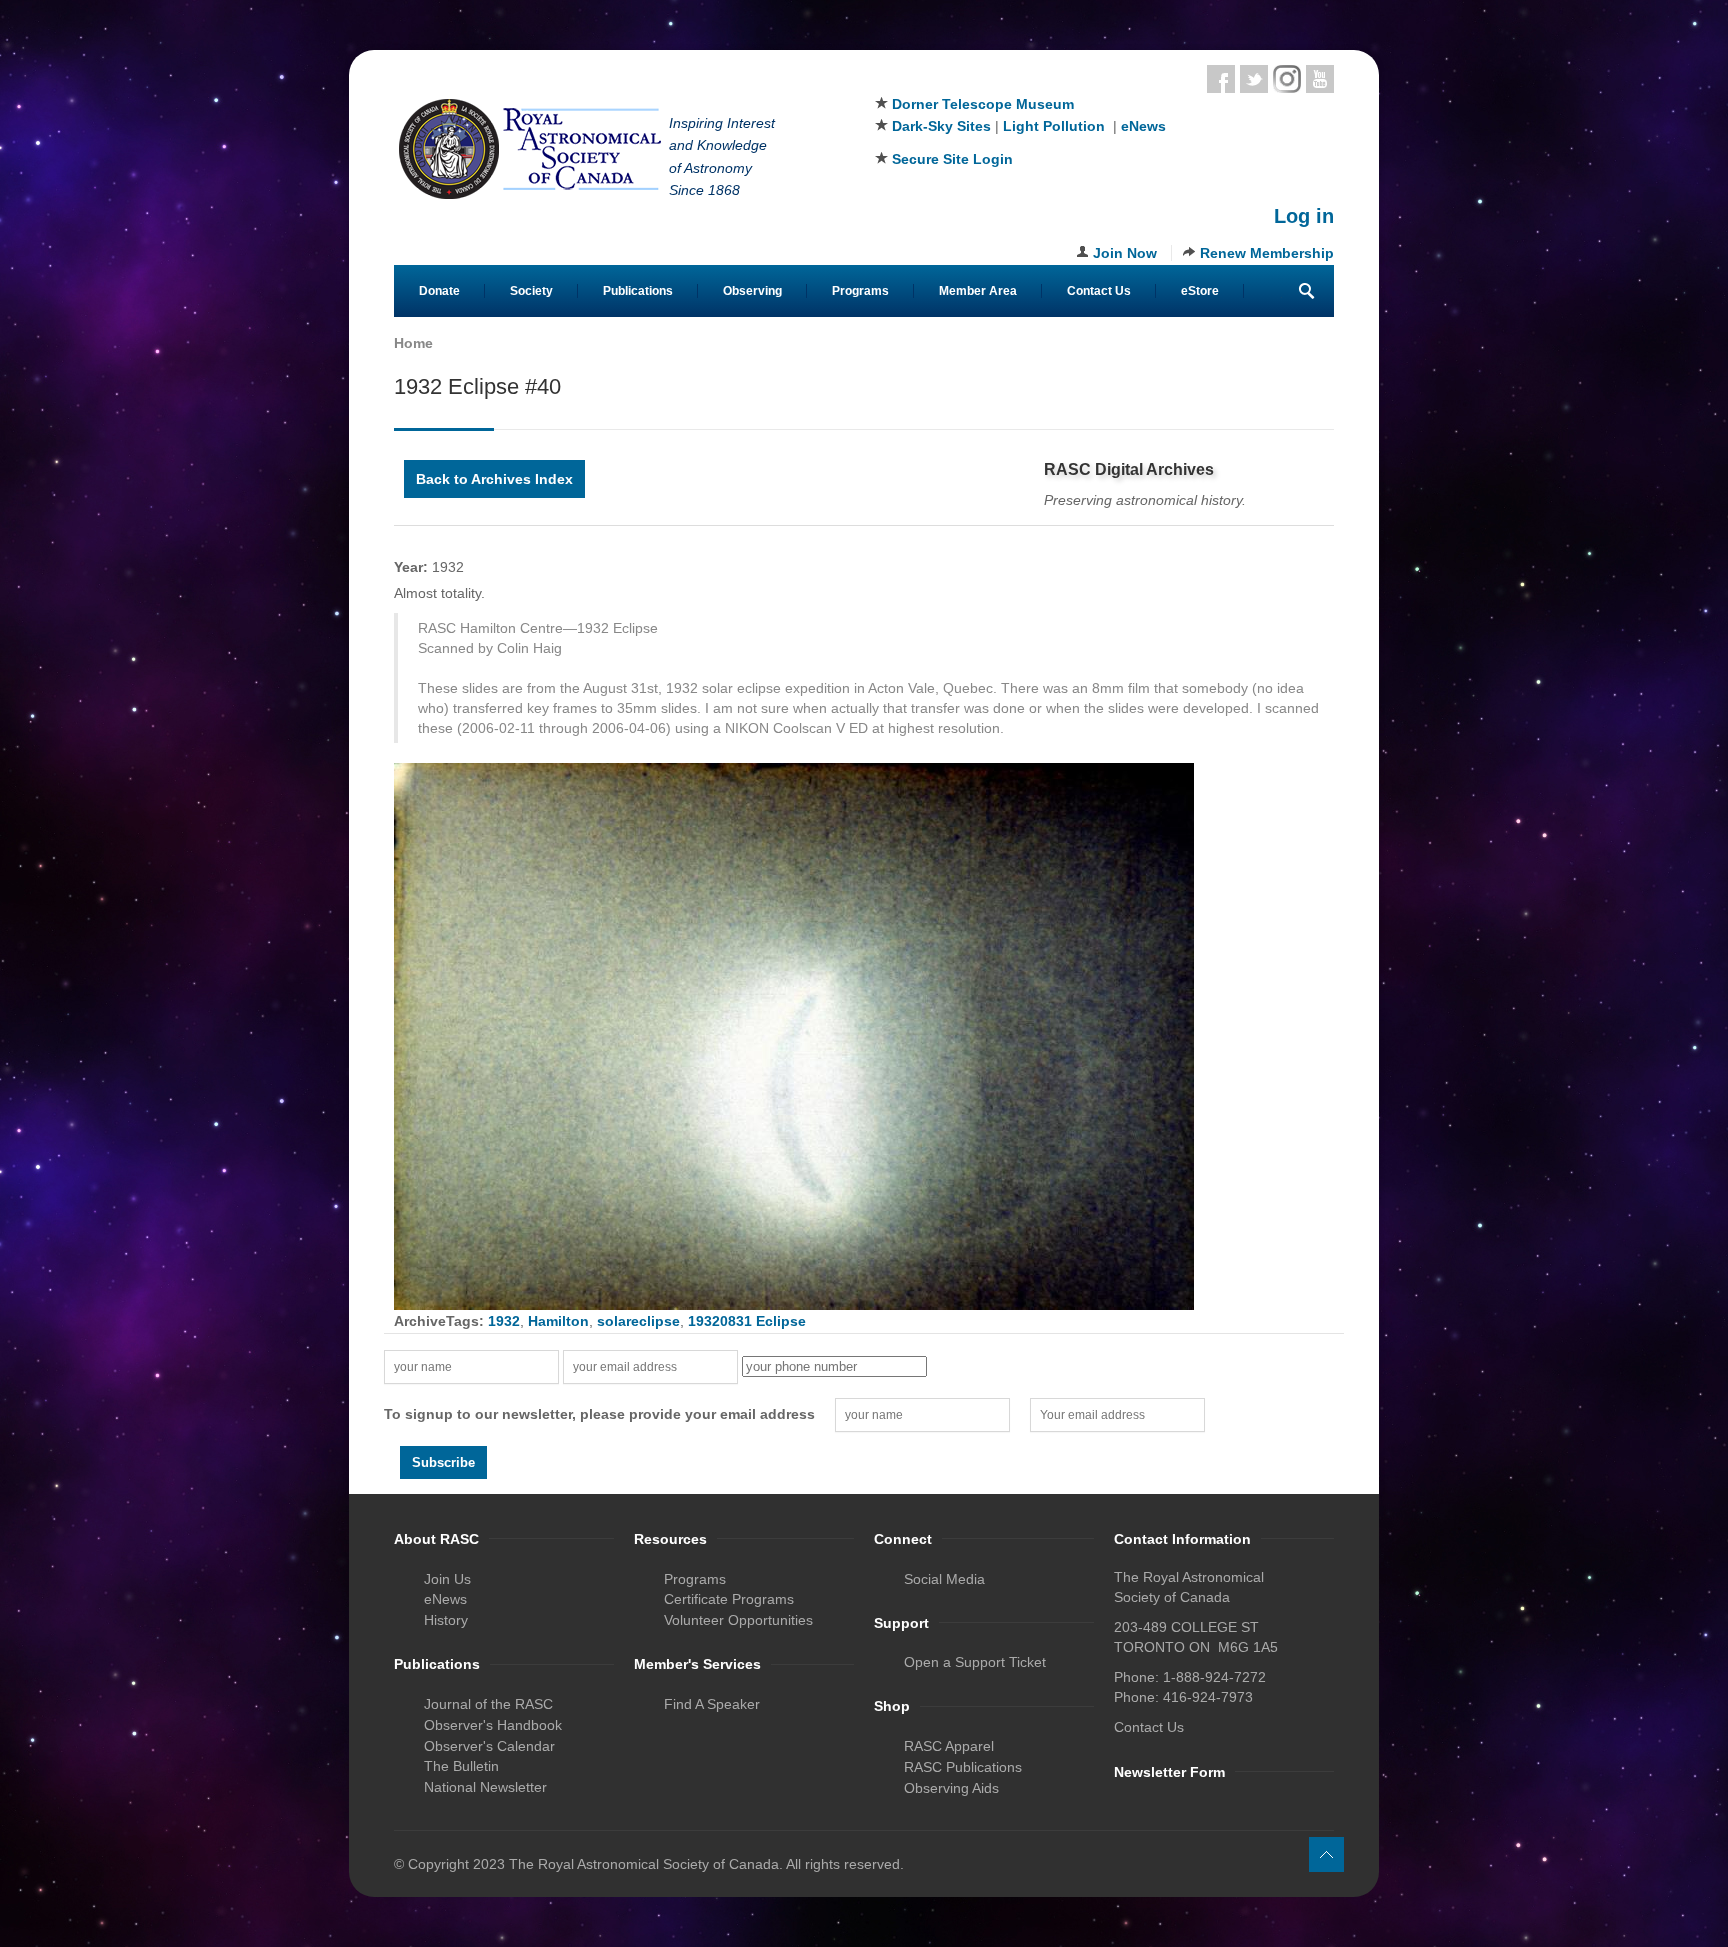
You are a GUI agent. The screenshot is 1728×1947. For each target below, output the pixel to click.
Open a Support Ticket (975, 1662)
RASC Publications (963, 1767)
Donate (439, 291)
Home (413, 343)
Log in (1304, 216)
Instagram (1287, 79)
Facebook (1221, 79)
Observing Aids (951, 1788)
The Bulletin (461, 1766)
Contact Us (1099, 291)
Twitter (1254, 79)
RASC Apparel (949, 1746)
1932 (504, 1321)
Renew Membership (1267, 253)
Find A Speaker (712, 1704)
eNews (1143, 126)
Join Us (447, 1579)
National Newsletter (485, 1787)
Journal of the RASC (488, 1704)
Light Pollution (1054, 126)
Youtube (1320, 79)
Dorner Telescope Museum (983, 104)
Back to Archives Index (494, 479)
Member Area (978, 291)
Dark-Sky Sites (941, 126)
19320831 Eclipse (747, 1321)
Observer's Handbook (493, 1725)
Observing (752, 291)
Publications (638, 291)
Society (531, 291)
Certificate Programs (729, 1599)
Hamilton (558, 1321)
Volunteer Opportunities (738, 1620)
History (446, 1620)
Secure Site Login (952, 159)
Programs (860, 291)
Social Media (944, 1579)
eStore (1200, 291)
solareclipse (638, 1321)
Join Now (1125, 253)
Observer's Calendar (489, 1746)
